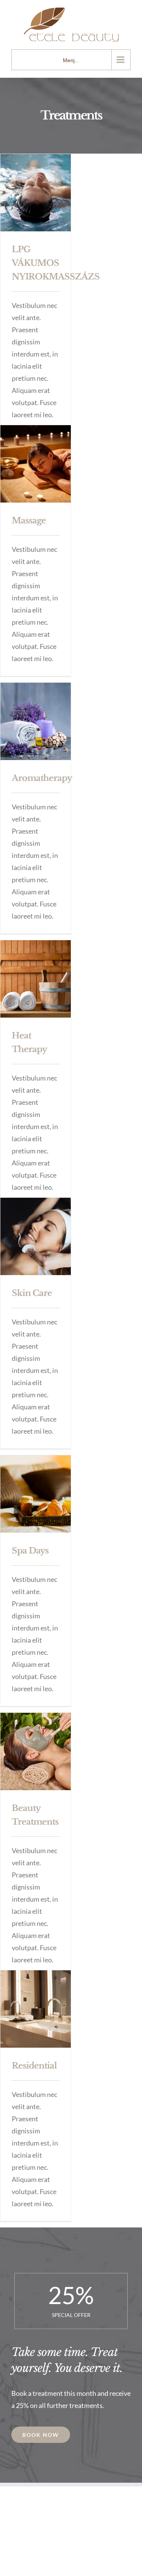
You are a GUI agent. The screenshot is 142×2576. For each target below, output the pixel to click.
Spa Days (30, 1551)
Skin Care (32, 1293)
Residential (34, 2066)
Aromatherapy (42, 778)
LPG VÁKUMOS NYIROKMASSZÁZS (56, 263)
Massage (29, 521)
